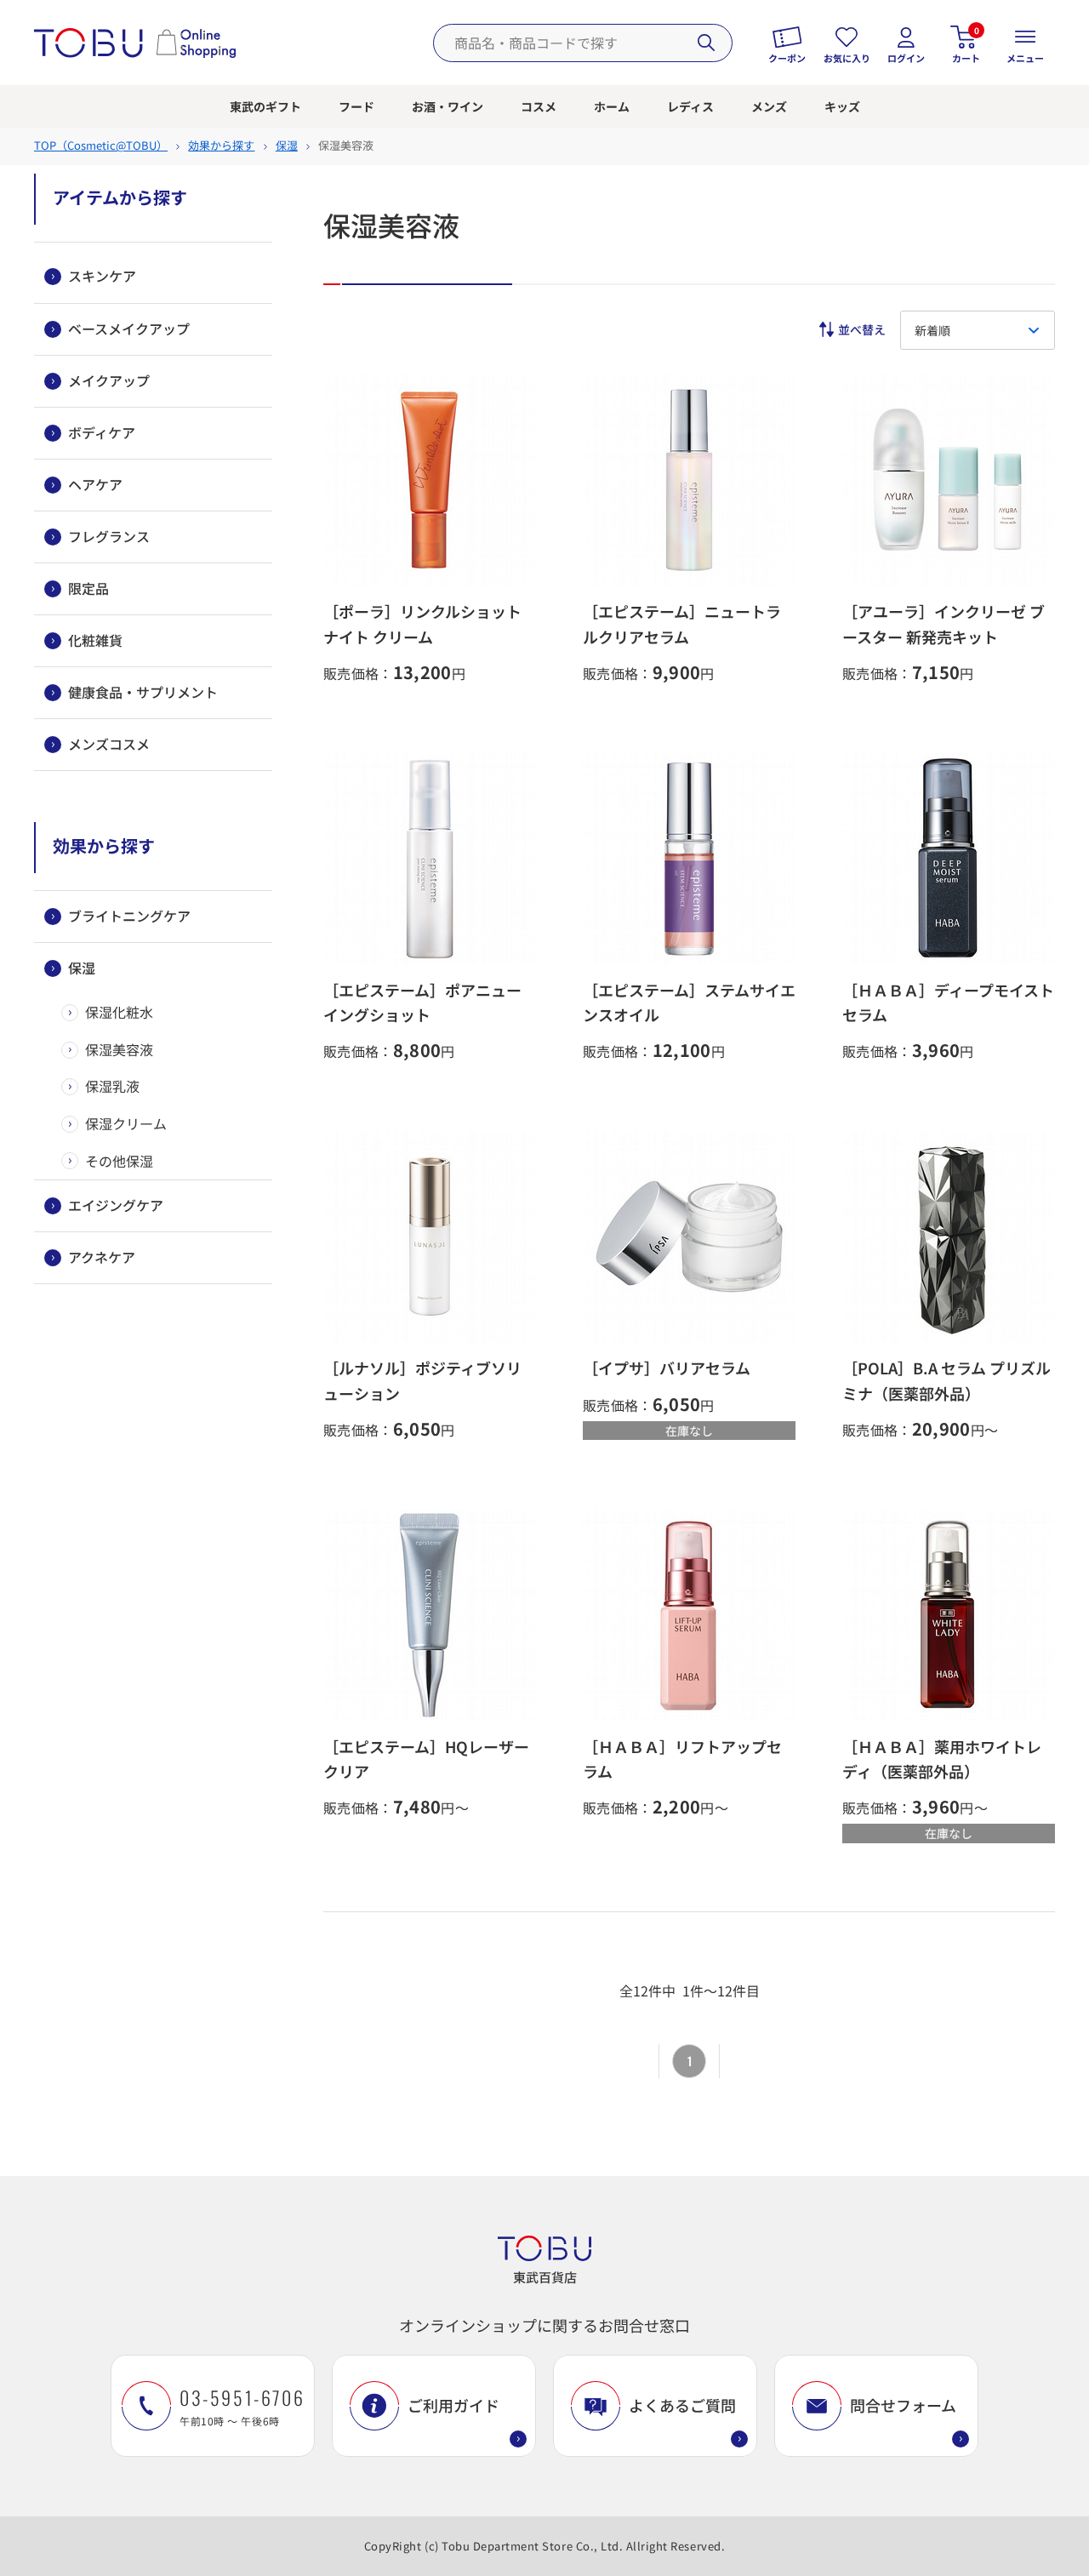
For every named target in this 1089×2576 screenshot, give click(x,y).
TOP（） (101, 145)
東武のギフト (265, 106)
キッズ (842, 106)
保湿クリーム (126, 1123)
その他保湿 (119, 1161)
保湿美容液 (119, 1049)
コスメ (539, 106)
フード (356, 106)
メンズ (769, 106)
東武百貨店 (545, 2277)
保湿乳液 (112, 1086)
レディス (690, 106)
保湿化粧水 (119, 1012)
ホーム (612, 106)
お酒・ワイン (448, 106)
